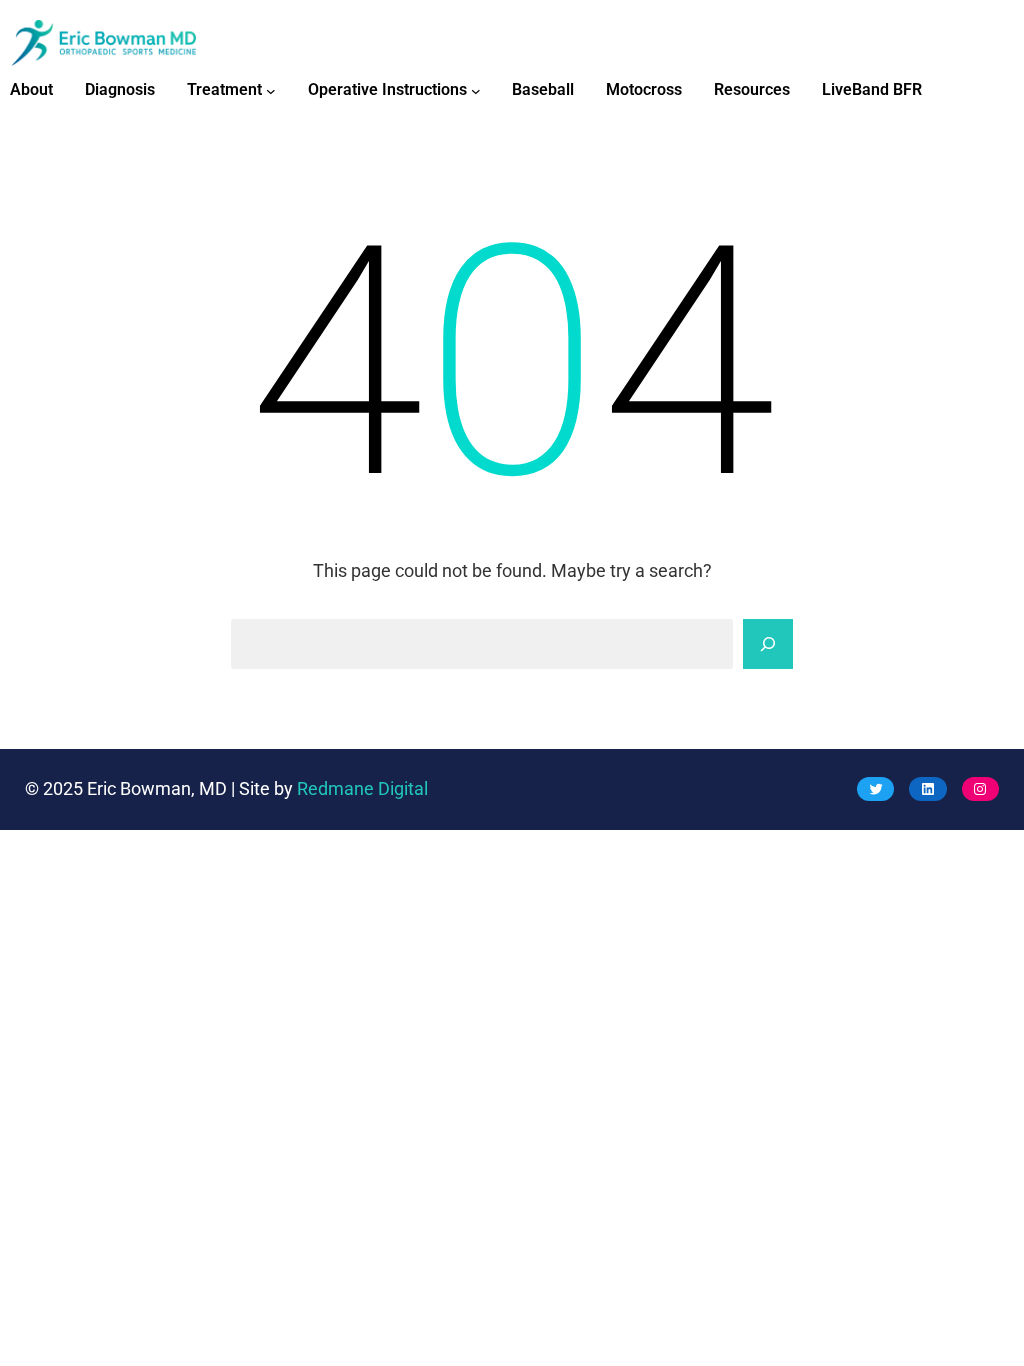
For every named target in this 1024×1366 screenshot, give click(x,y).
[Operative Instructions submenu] (476, 90)
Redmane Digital (362, 789)
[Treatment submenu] (271, 90)
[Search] (768, 644)
